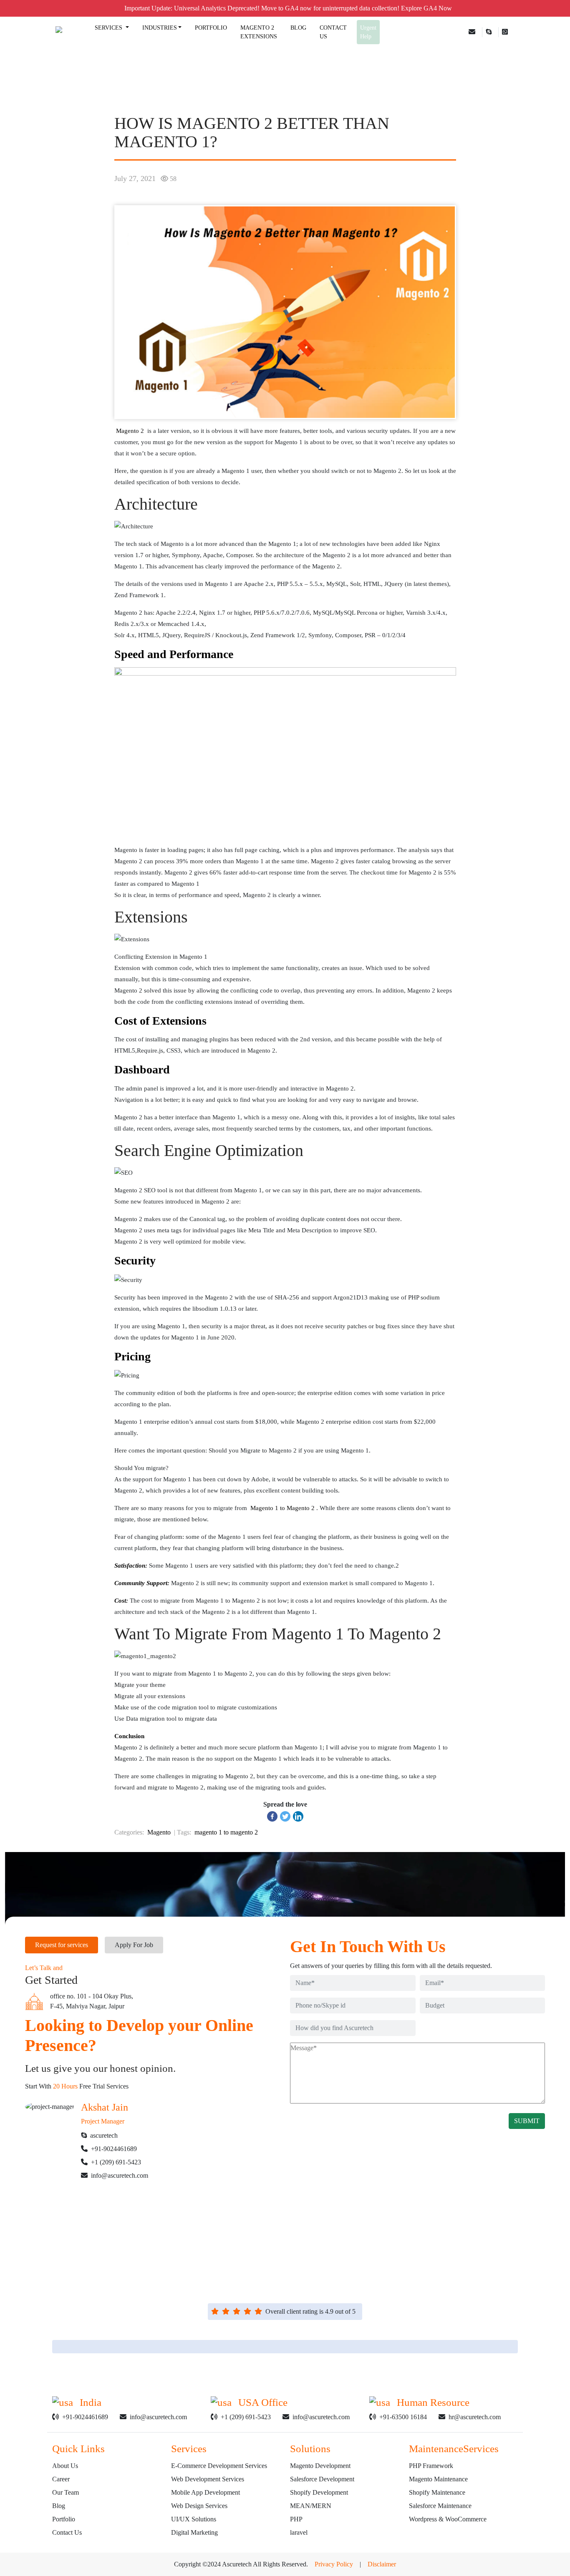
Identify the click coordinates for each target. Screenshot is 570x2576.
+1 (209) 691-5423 (116, 2162)
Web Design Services (199, 2506)
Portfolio (64, 2519)
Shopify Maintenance (437, 2492)
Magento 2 (130, 431)
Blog (59, 2506)
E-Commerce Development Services (219, 2466)
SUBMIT (527, 2121)
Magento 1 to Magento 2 (282, 1508)
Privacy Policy (334, 2564)
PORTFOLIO (211, 28)
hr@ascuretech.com (475, 2417)
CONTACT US (333, 32)
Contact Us (67, 2532)
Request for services (62, 1945)
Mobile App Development (206, 2492)
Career (61, 2479)
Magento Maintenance (438, 2479)
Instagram (325, 2254)
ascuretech (104, 2135)
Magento (159, 1832)
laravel (299, 2532)
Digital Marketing (194, 2532)
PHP (296, 2519)
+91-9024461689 (114, 2149)
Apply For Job (134, 1945)
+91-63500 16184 (403, 2417)
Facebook (283, 2254)
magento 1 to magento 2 (226, 1832)
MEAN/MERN (311, 2506)
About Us (65, 2466)
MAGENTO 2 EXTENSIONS (259, 32)
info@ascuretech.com (120, 2175)
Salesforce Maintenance (440, 2506)
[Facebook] (272, 1816)
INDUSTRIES (160, 28)
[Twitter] (285, 1816)
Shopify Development (319, 2492)
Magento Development (320, 2466)
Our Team (66, 2492)
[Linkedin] (298, 1816)
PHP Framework (431, 2466)
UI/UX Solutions (194, 2519)
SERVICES (109, 28)
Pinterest (364, 2254)
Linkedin (209, 2254)
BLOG (298, 28)
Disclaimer (382, 2564)
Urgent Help (368, 32)
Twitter (247, 2254)
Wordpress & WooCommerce (448, 2519)
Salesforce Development (322, 2479)
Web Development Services (208, 2479)
